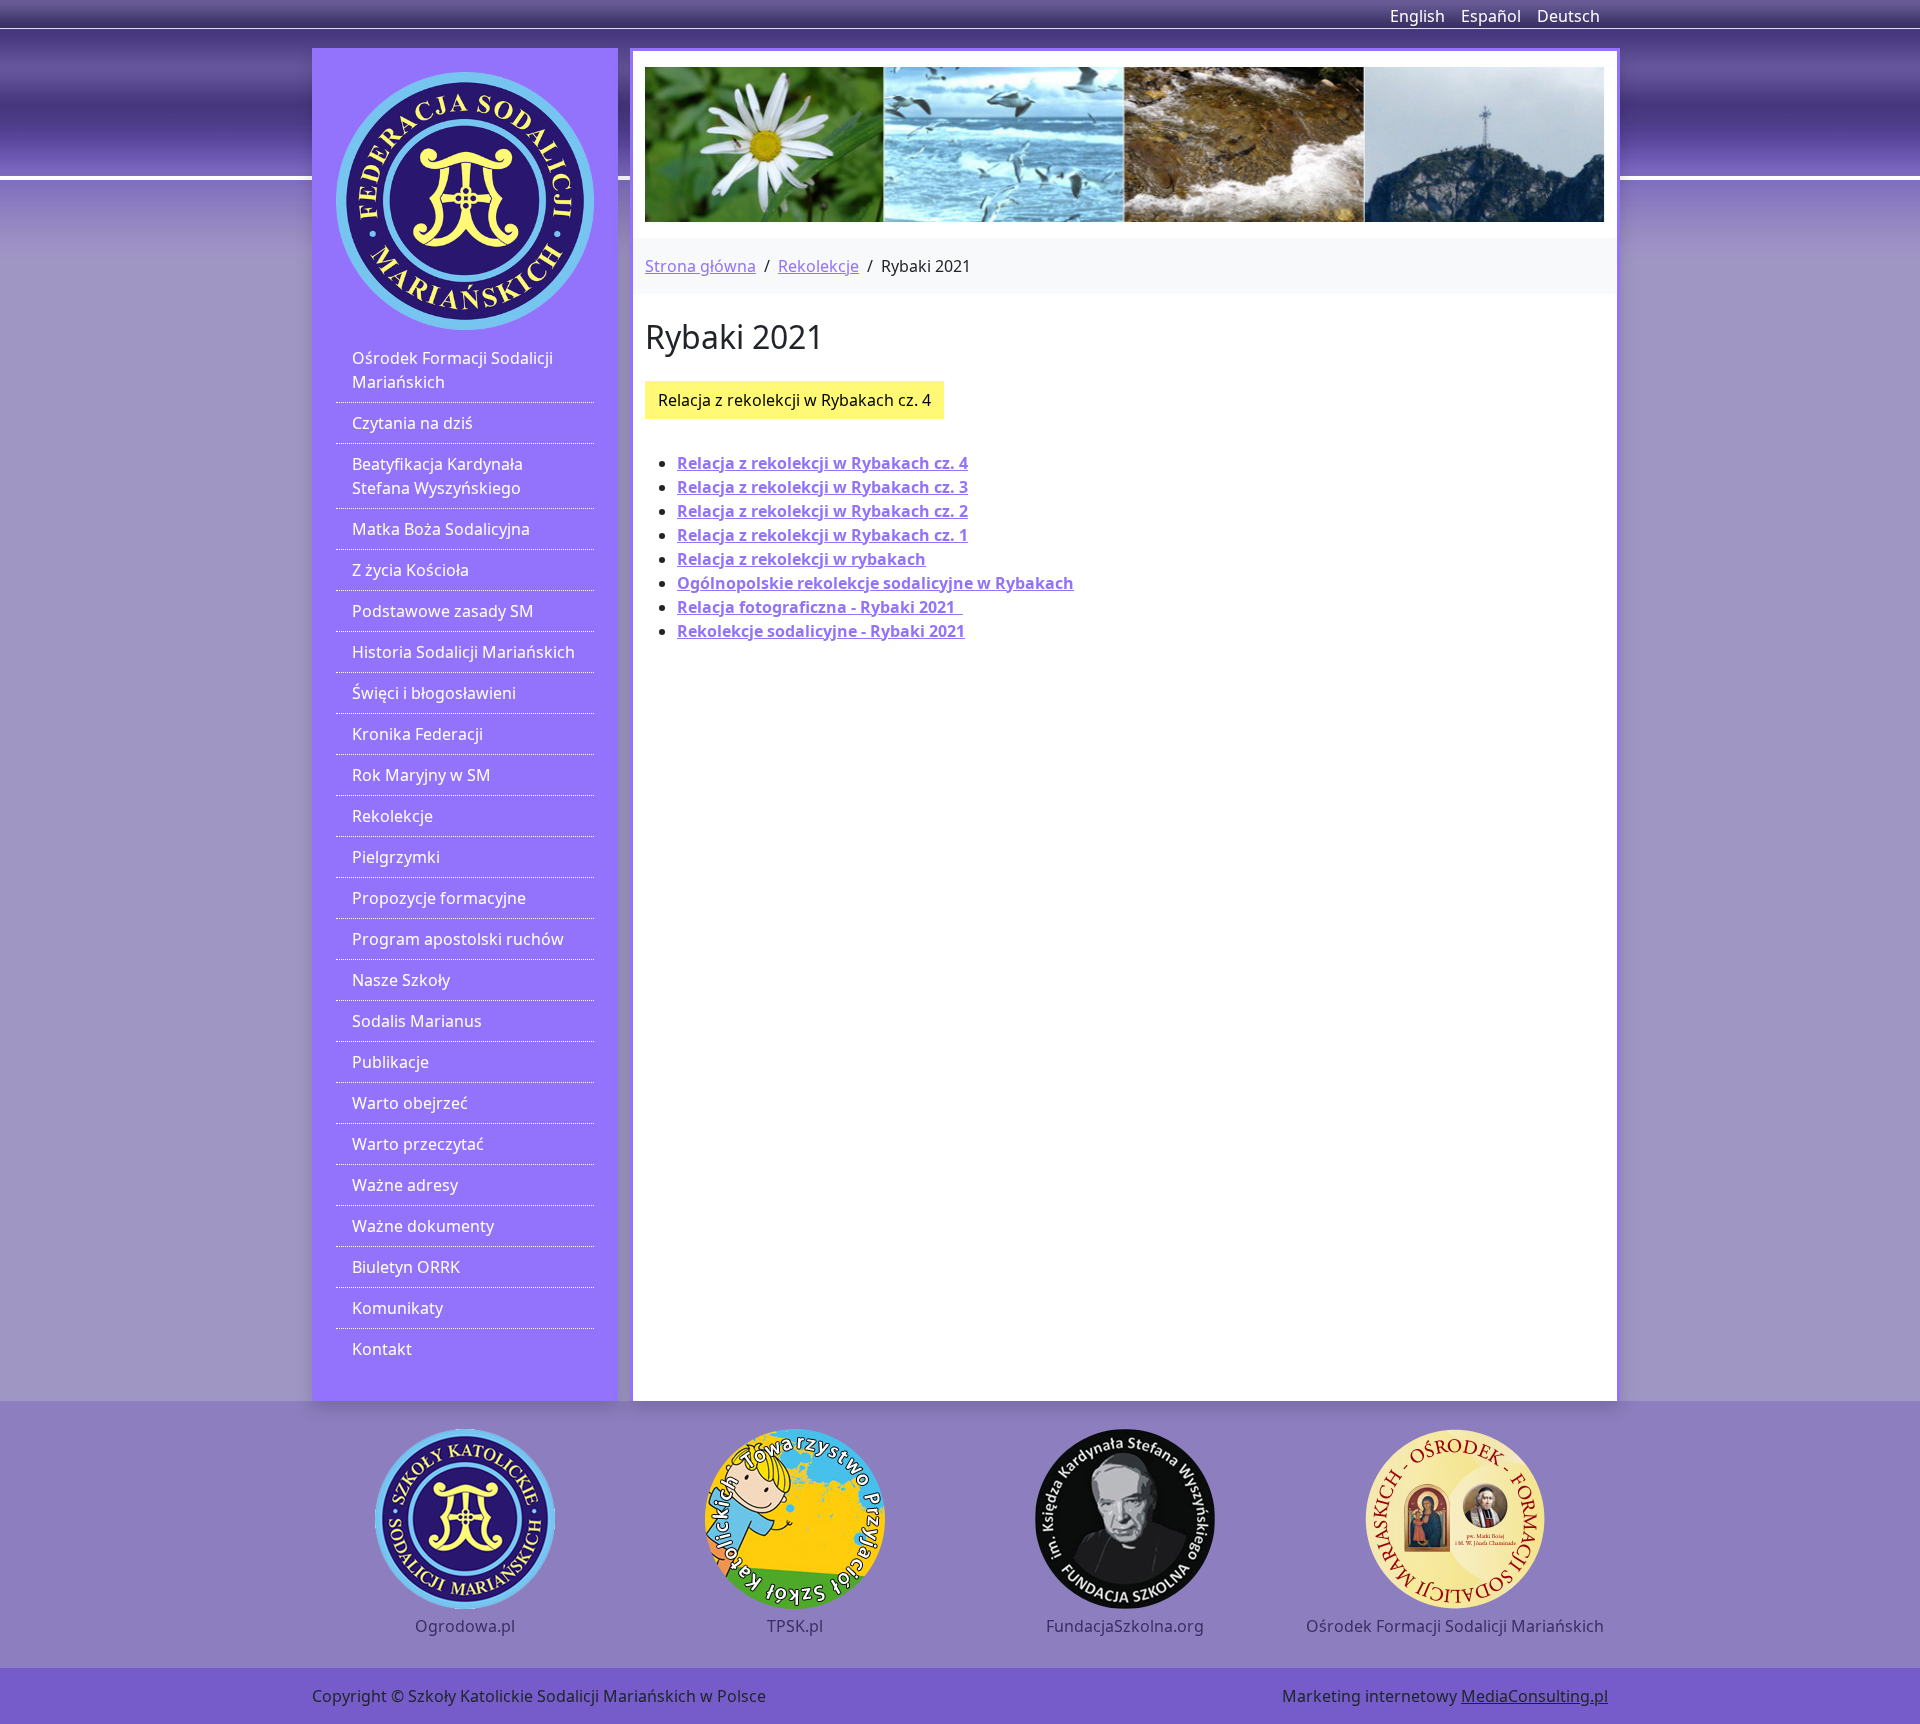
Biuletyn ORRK (406, 1267)
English (1417, 16)
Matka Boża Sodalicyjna (441, 529)
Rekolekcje (392, 816)
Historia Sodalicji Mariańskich (463, 652)
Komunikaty (397, 1308)
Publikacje (390, 1062)
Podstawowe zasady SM (443, 611)
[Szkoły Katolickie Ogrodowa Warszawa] (465, 201)
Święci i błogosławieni (434, 693)
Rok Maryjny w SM (421, 775)
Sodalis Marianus (417, 1021)
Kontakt (382, 1349)
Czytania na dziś (412, 423)
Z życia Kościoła (410, 570)
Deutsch (1568, 16)
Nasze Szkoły (401, 980)
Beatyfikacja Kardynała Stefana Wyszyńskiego (437, 476)
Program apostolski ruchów (458, 939)
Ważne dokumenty (423, 1226)
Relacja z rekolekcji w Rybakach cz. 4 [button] (794, 400)
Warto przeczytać (418, 1144)
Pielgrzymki (396, 857)
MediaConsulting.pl (1534, 1696)
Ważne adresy (405, 1185)
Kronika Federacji (417, 734)
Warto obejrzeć (410, 1103)
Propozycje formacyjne (439, 898)
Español (1491, 16)
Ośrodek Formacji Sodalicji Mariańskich (452, 370)
